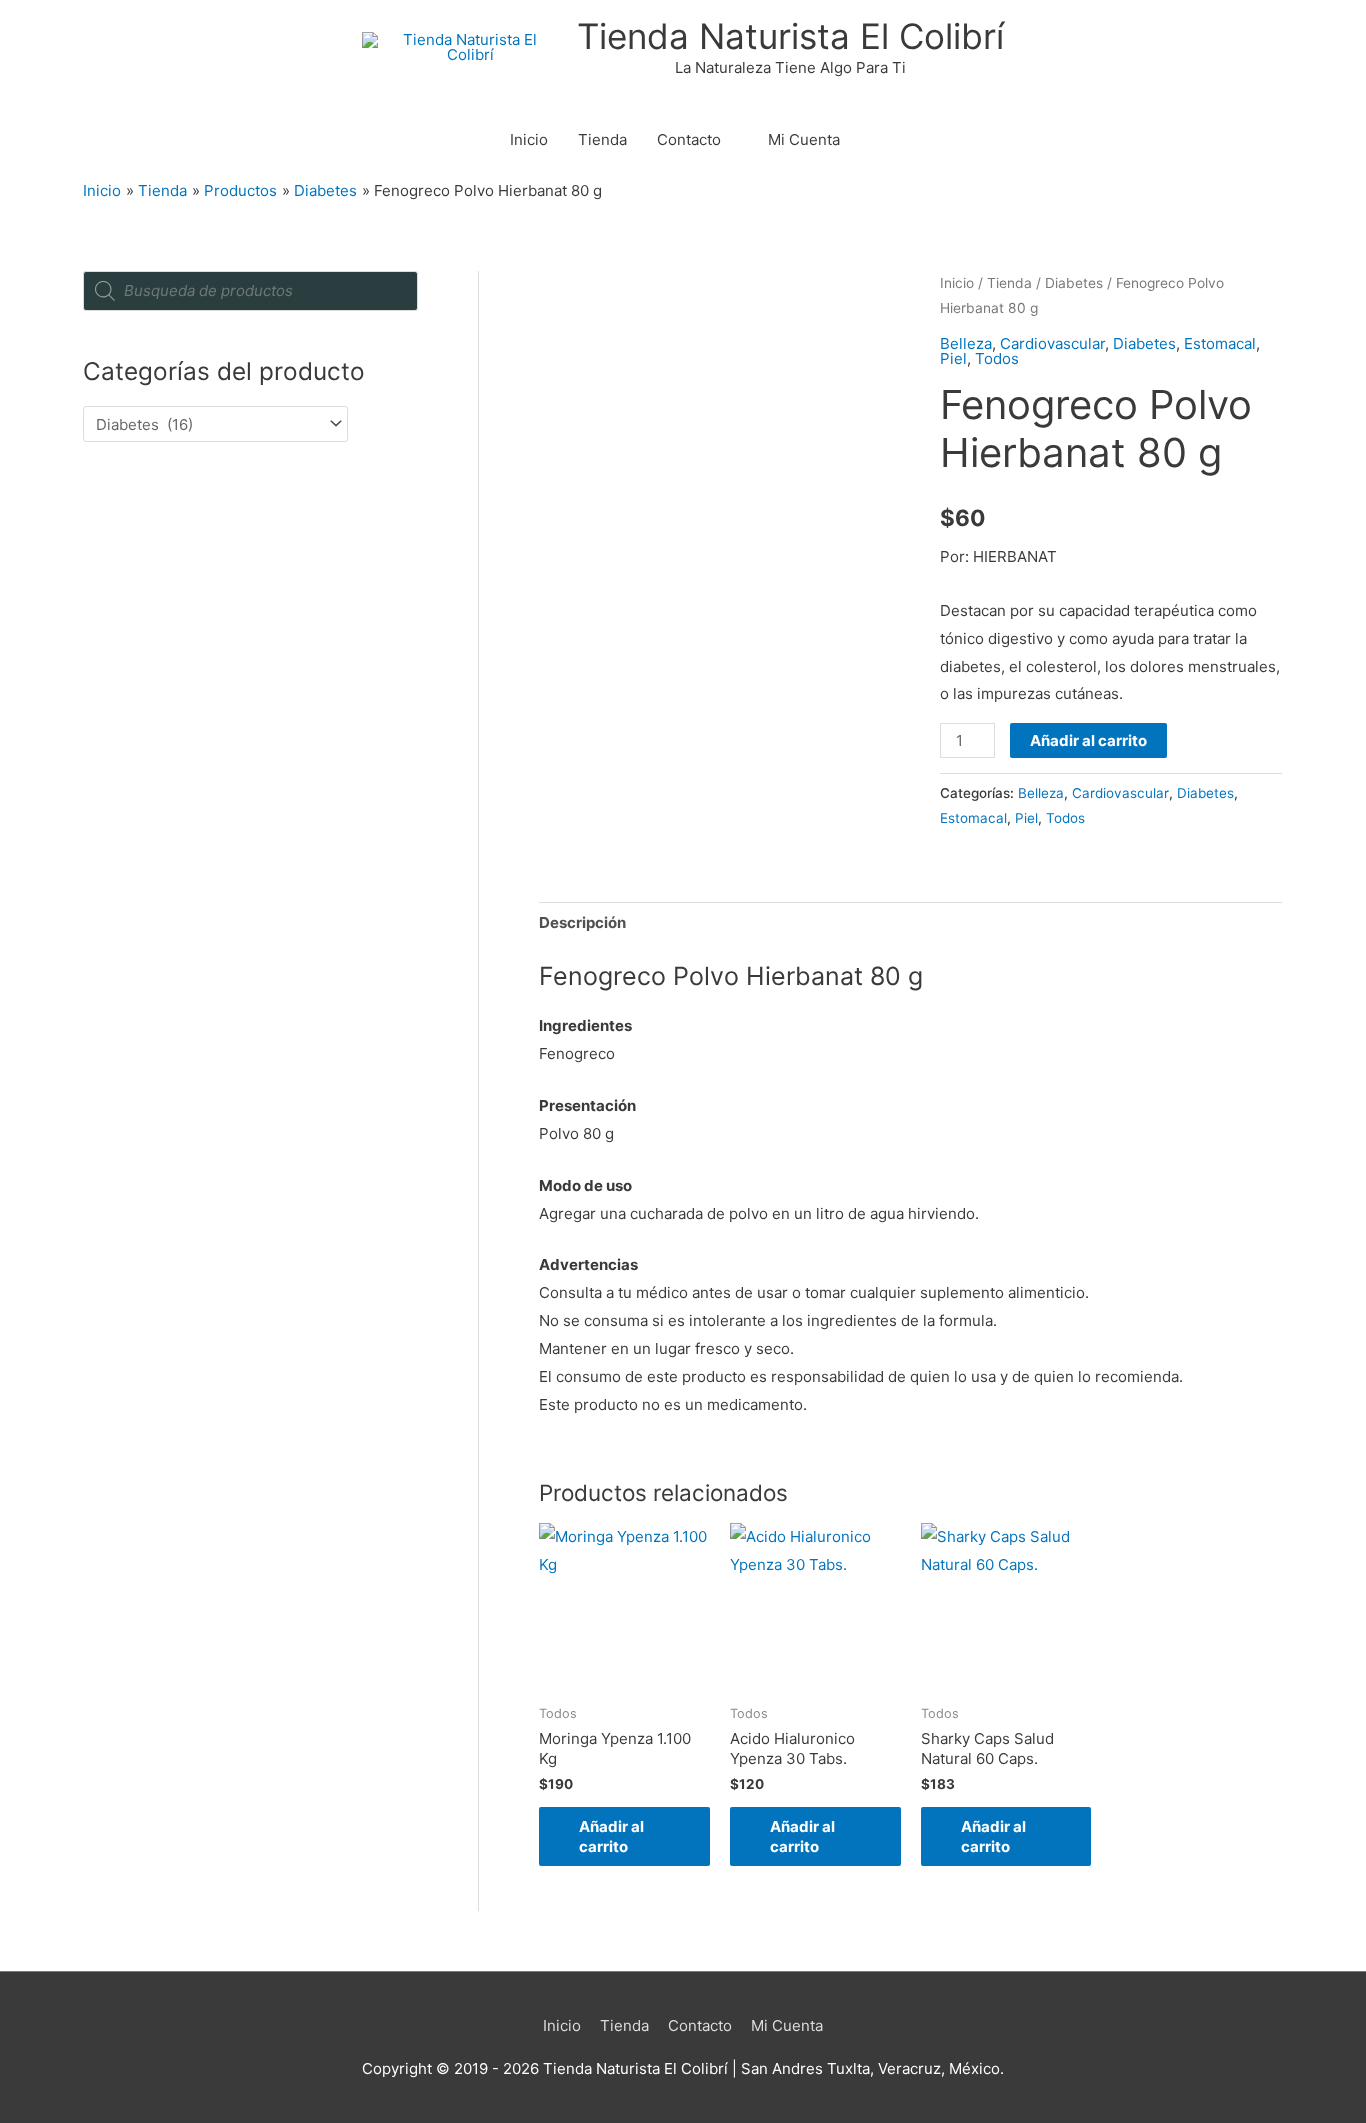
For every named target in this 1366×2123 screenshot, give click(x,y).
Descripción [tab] (582, 922)
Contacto (689, 139)
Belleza (966, 343)
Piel (953, 358)
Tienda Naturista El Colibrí (790, 36)
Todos (997, 358)
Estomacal (1220, 343)
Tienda (602, 139)
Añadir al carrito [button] (611, 1836)
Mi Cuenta (804, 139)
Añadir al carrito (1088, 740)
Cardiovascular (1052, 343)
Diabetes (1074, 283)
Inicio (529, 139)
